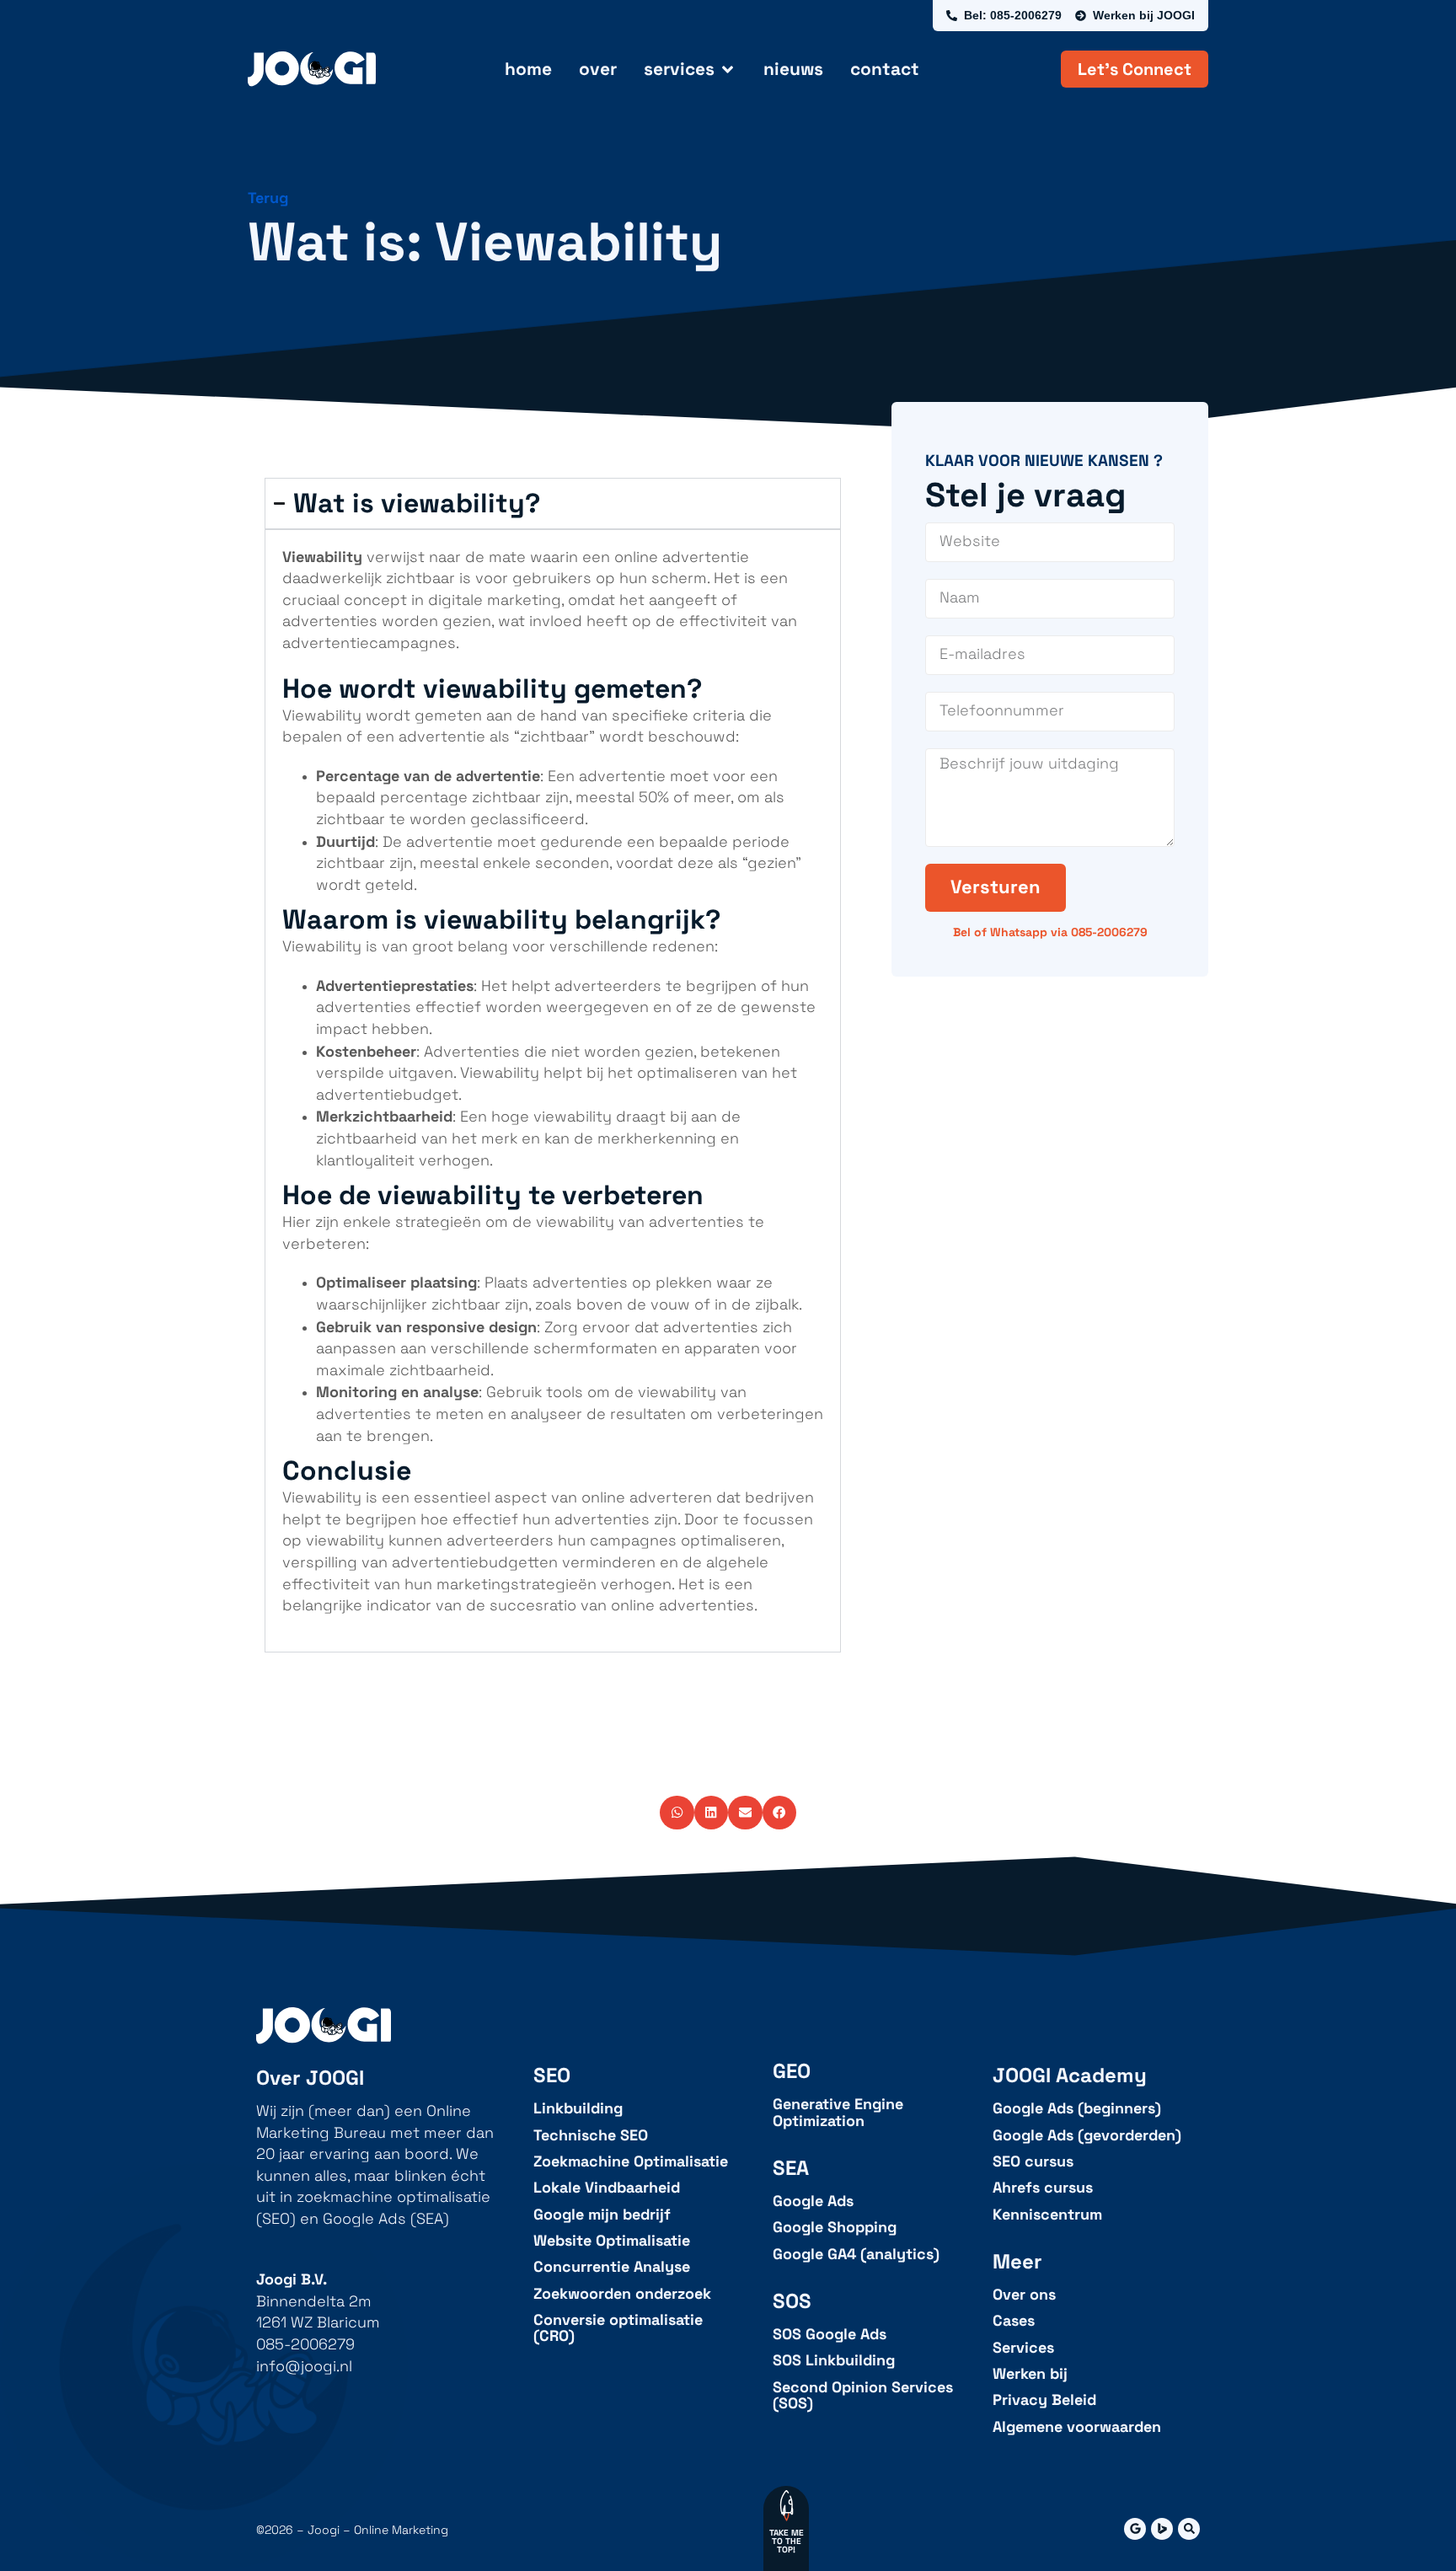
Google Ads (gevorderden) (1087, 2136)
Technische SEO (591, 2136)
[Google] (1135, 2529)
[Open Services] (728, 69)
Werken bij (1030, 2374)
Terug (268, 198)
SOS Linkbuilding (834, 2361)
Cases (1014, 2321)
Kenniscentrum (1047, 2215)
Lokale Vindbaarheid (607, 2188)
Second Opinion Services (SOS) (863, 2396)
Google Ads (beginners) (1077, 2109)
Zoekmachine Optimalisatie (631, 2162)
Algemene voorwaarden (1077, 2427)
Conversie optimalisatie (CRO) (618, 2329)
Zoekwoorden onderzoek (622, 2294)
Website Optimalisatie (612, 2241)
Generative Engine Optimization (838, 2113)
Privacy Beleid (1044, 2400)
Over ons (1024, 2295)
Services (1023, 2348)
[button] (677, 1813)
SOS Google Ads (830, 2335)
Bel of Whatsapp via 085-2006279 (1050, 932)
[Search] (1189, 2529)
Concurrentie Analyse (612, 2267)
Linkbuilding (578, 2109)
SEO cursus (1033, 2162)
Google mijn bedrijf (602, 2215)
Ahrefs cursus (1043, 2188)
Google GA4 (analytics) (856, 2255)
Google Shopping (835, 2228)
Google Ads (813, 2201)
